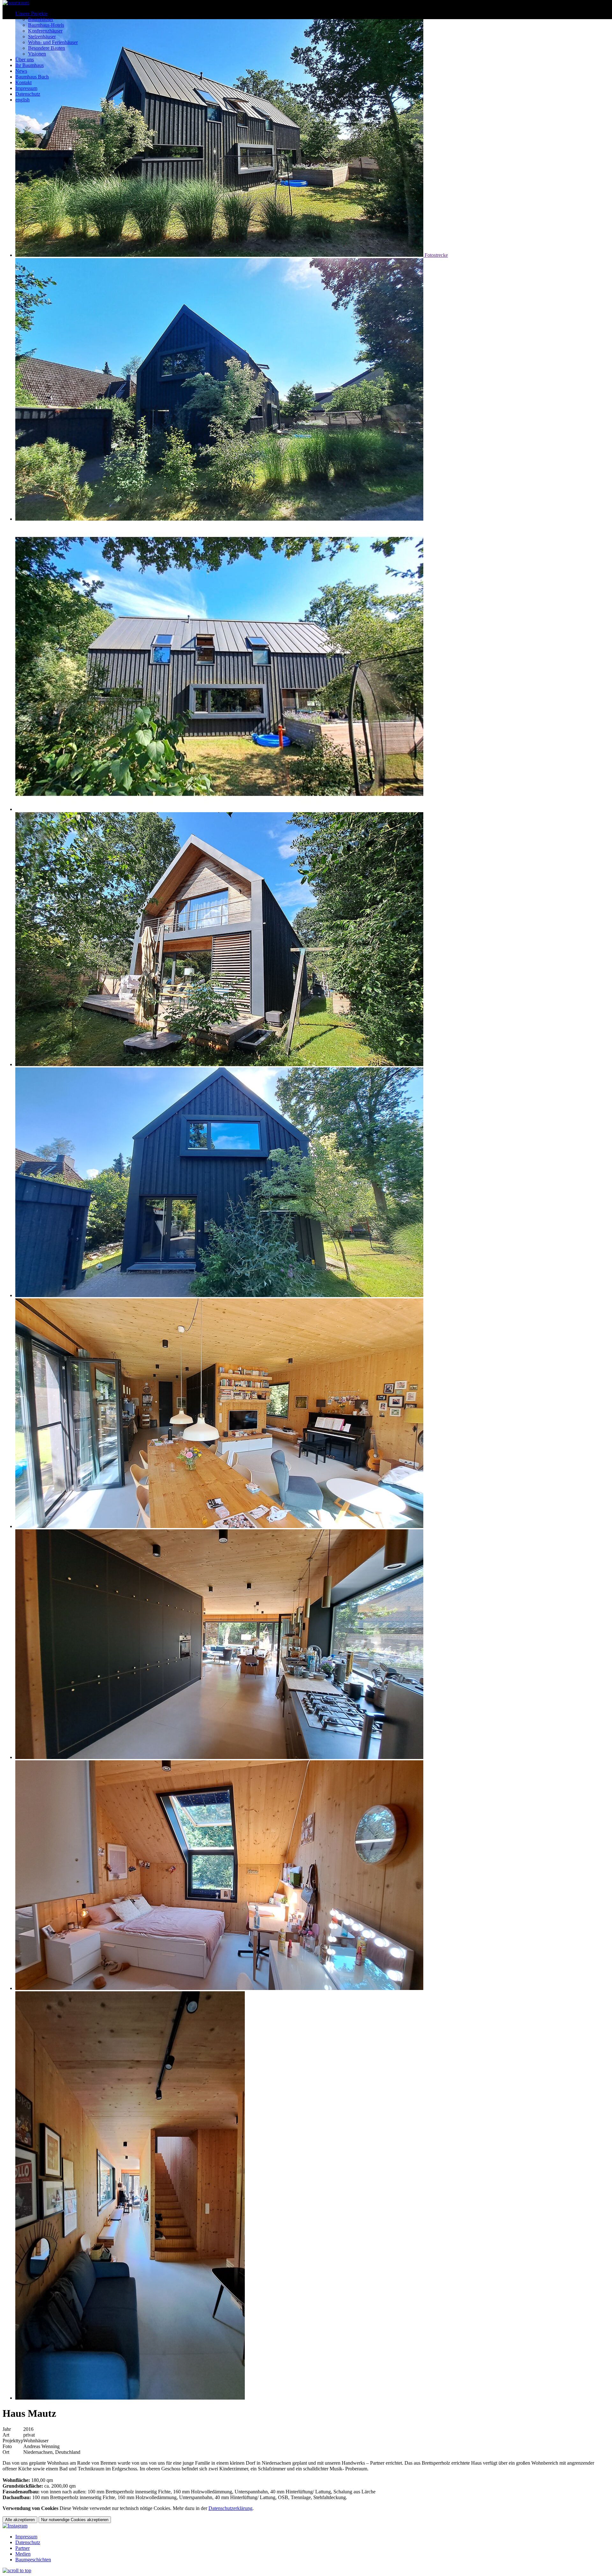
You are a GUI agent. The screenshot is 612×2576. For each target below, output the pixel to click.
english (22, 100)
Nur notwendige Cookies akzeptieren (75, 2520)
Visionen (37, 54)
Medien (23, 2554)
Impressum (26, 88)
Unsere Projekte (31, 14)
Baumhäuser (41, 19)
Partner (22, 2548)
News (21, 71)
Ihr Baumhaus (29, 65)
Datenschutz (28, 94)
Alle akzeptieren (20, 2520)
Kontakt (23, 82)
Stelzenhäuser (42, 37)
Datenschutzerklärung (230, 2508)
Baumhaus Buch (32, 77)
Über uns (25, 59)
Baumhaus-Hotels (46, 25)
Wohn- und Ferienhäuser (53, 42)
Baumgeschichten (33, 2560)
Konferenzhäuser (45, 31)
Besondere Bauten (47, 48)
